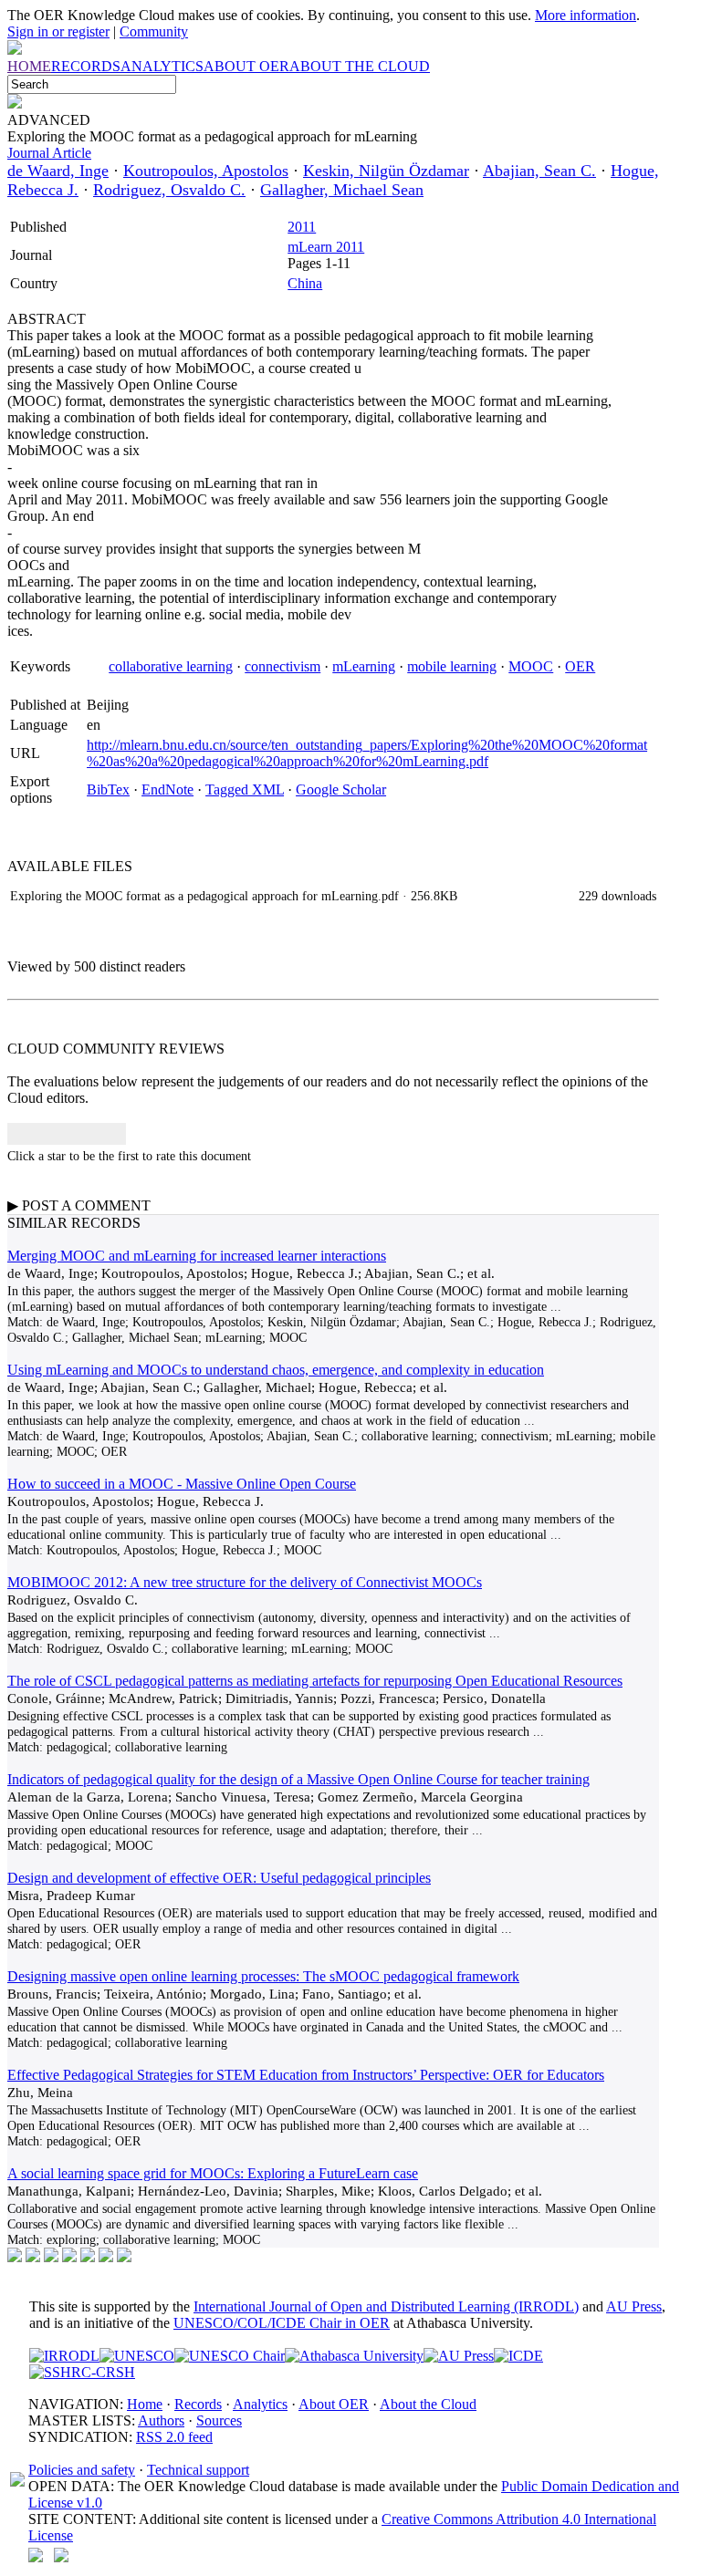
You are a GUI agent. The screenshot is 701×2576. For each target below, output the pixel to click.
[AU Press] (459, 2356)
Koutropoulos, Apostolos (206, 171)
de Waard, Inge (58, 171)
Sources (219, 2420)
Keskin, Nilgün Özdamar (386, 171)
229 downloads (617, 896)
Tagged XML (245, 789)
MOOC (531, 666)
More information (586, 15)
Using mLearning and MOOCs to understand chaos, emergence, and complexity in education (276, 1370)
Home (145, 2404)
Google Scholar (341, 789)
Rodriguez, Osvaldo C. (169, 190)
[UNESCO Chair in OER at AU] (230, 2356)
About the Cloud (428, 2404)
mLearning (364, 666)
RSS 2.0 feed (174, 2437)
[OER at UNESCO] (137, 2356)
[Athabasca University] (354, 2356)
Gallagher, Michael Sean (342, 190)
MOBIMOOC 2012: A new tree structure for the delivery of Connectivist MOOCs (245, 1582)
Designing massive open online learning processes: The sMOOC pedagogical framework (263, 1976)
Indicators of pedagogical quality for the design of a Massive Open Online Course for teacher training (298, 1779)
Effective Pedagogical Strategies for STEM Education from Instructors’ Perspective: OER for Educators (306, 2075)
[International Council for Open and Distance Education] (518, 2356)
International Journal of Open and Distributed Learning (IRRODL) (386, 2306)
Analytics (260, 2404)
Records (198, 2404)
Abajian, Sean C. (539, 171)
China (305, 283)
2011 (302, 227)
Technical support (198, 2470)
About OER (334, 2404)
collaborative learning (171, 666)
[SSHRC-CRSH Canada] (82, 2372)
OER (580, 666)
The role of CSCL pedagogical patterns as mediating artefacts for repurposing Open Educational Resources (315, 1681)
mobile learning (452, 666)
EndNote (167, 789)
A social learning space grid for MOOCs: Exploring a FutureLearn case (213, 2173)
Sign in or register (58, 31)
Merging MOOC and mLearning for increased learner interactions (197, 1256)
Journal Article (49, 153)
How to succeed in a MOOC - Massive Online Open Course (182, 1484)
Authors (161, 2420)
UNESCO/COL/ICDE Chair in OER (282, 2323)
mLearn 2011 (326, 247)
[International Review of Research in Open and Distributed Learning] (64, 2356)
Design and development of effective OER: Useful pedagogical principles (219, 1878)
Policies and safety (82, 2470)
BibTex (108, 789)
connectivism (282, 666)
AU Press (634, 2306)
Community (154, 31)
